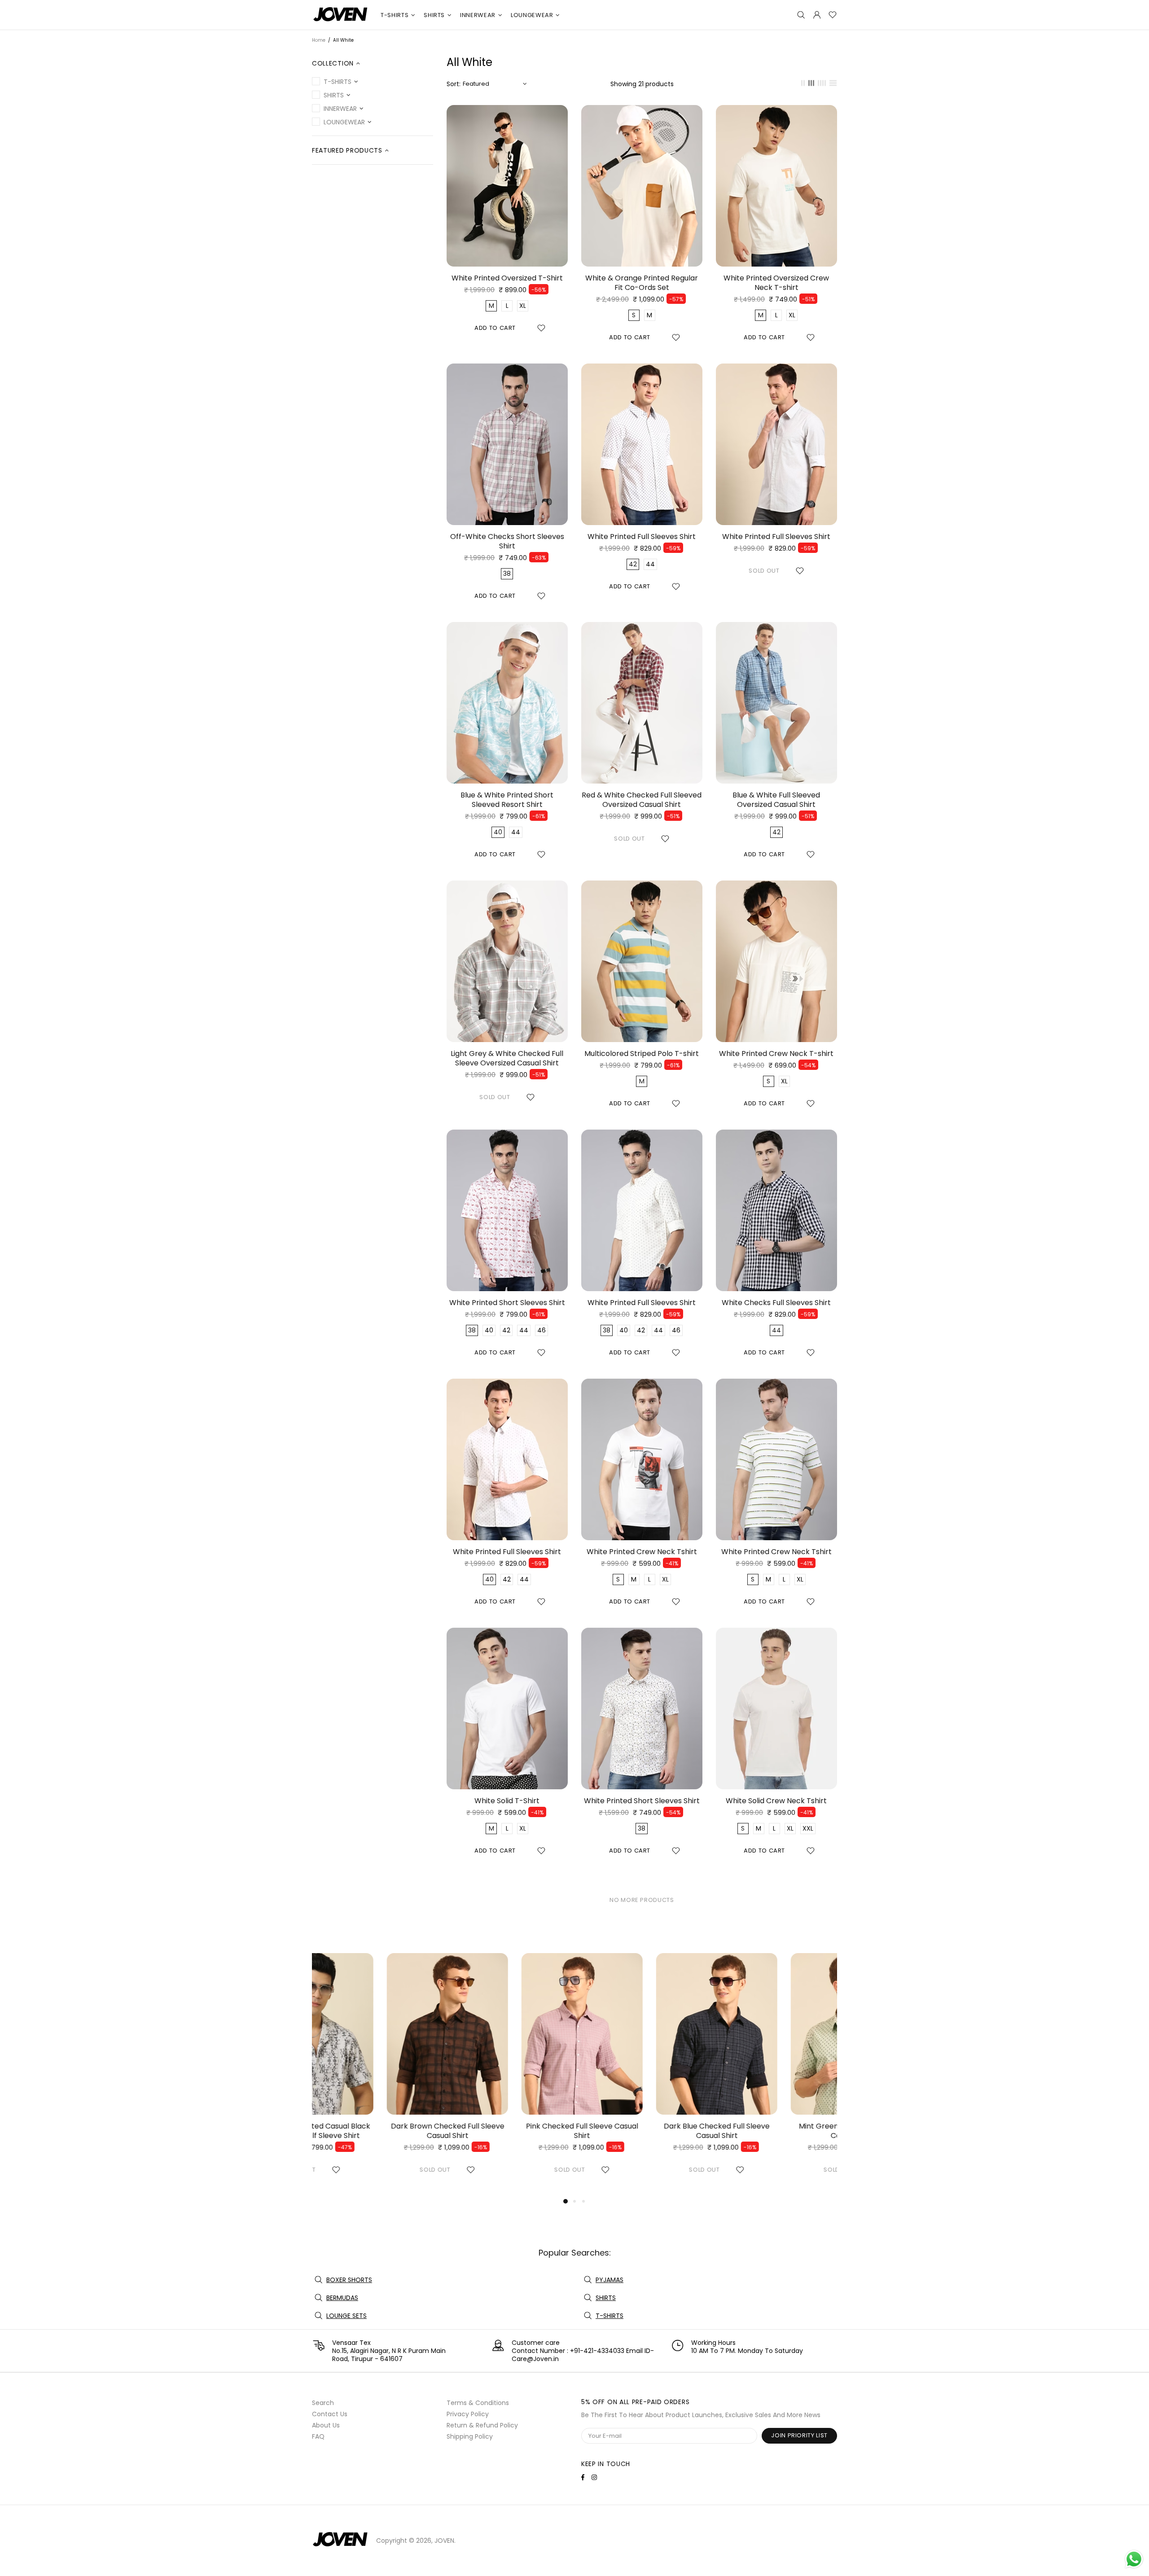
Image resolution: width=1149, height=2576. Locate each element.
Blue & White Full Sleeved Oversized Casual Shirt (776, 800)
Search (323, 2403)
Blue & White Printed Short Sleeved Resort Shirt (507, 800)
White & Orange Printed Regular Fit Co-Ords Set (642, 283)
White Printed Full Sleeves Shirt (642, 537)
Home (319, 40)
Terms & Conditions (478, 2403)
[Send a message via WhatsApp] (1134, 2559)
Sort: (454, 84)
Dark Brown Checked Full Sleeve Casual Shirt (373, 2131)
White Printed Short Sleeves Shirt (507, 1303)
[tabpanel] (373, 2074)
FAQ (318, 2436)
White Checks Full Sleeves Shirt (776, 1303)
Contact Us (330, 2414)
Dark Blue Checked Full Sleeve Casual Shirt (642, 2131)
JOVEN (341, 15)
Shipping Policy (470, 2436)
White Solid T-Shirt (507, 1801)
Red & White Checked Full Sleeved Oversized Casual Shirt (642, 800)
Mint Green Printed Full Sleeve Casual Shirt (777, 2131)
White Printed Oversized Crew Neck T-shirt (776, 283)
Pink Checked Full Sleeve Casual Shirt (507, 2131)
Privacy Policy (468, 2414)
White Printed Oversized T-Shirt (507, 278)
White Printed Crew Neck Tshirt (642, 1552)
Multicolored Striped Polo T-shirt (642, 1054)
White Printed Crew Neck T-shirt (776, 1054)
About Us (326, 2425)
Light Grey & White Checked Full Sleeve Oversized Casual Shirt (507, 1058)
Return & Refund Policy (482, 2425)
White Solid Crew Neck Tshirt (776, 1801)
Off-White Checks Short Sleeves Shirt (507, 541)
